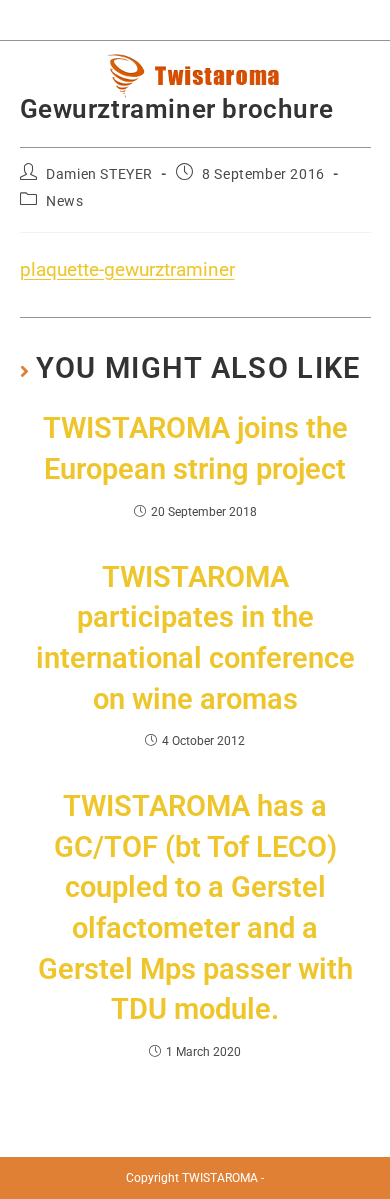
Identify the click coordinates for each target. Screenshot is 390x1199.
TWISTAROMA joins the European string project (195, 448)
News (64, 201)
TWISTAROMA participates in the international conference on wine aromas (195, 638)
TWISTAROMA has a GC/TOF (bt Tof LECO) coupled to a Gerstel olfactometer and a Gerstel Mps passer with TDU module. (195, 907)
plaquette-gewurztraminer (127, 269)
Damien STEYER (99, 174)
